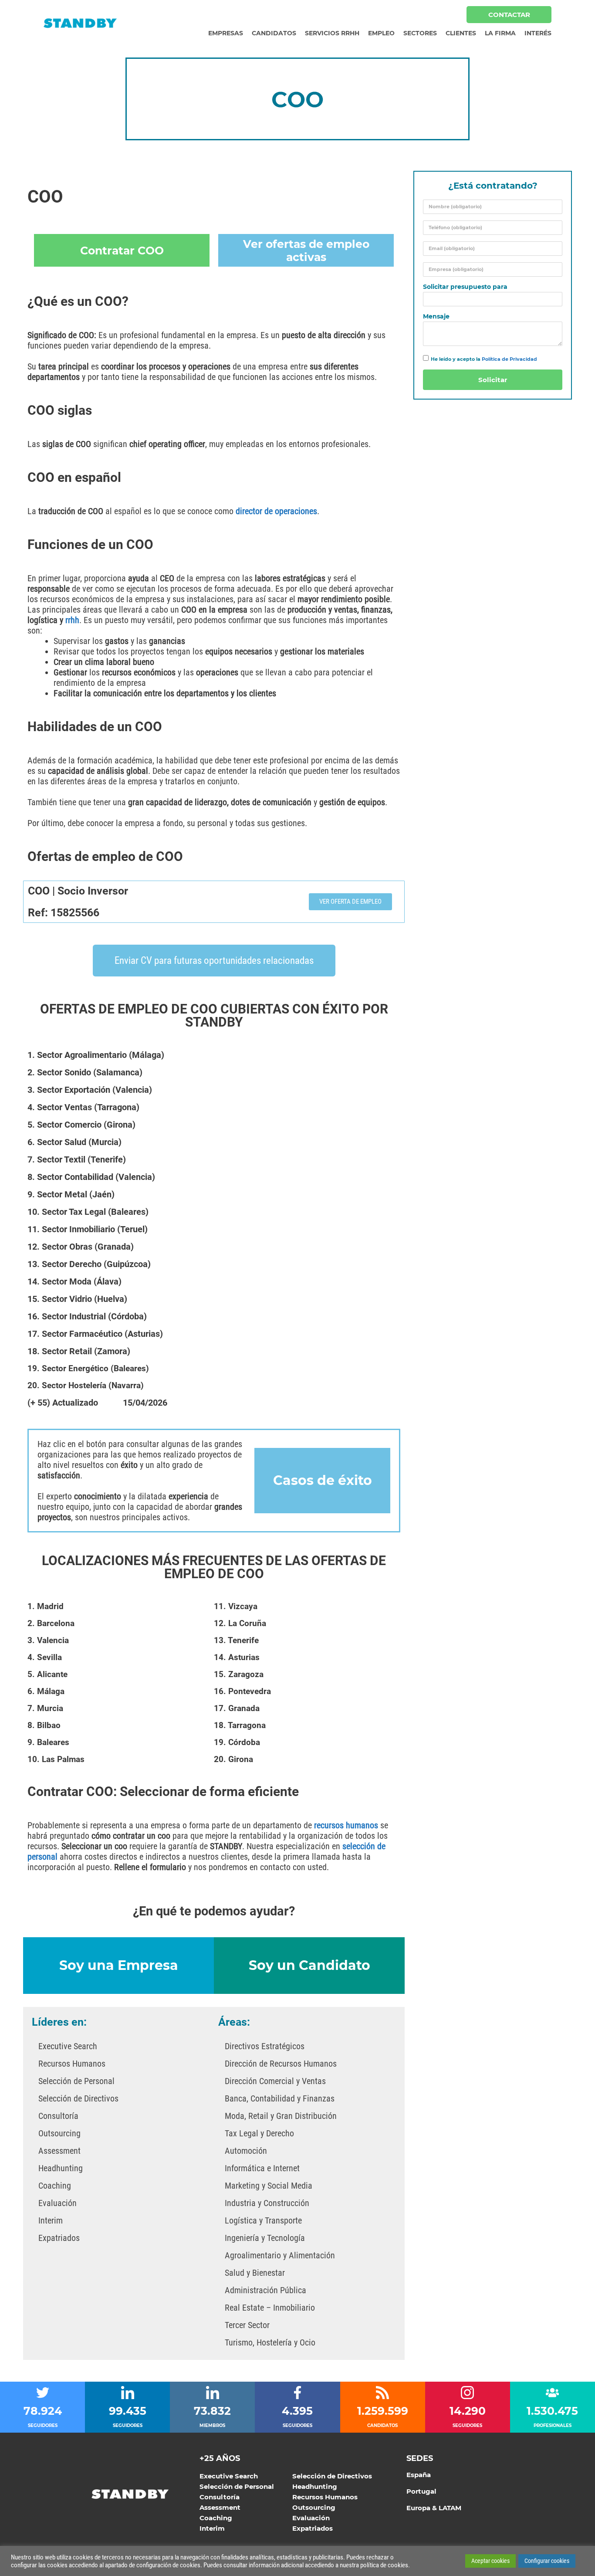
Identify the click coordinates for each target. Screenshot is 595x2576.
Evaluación (57, 2203)
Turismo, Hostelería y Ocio (270, 2342)
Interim (51, 2220)
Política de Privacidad (509, 359)
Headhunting (61, 2168)
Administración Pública (265, 2290)
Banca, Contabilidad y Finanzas (280, 2098)
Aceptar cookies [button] (490, 2561)
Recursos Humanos (72, 2064)
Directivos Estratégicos (265, 2046)
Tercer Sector (247, 2325)
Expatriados (59, 2238)
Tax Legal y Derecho (259, 2133)
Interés (538, 33)
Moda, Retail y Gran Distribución (281, 2116)
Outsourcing (59, 2133)
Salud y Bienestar (255, 2273)
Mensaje (436, 317)
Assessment (59, 2151)
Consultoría (58, 2116)
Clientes (461, 33)
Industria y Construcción (267, 2203)
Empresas (226, 33)
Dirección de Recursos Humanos (281, 2064)
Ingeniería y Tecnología (265, 2238)
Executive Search (68, 2046)
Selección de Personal (76, 2081)
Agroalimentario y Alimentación (280, 2255)
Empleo (381, 33)
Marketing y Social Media (269, 2186)
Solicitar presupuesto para (465, 287)
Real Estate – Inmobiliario (270, 2308)
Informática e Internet (262, 2168)
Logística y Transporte (263, 2220)
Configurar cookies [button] (547, 2561)
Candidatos (274, 33)
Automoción (246, 2151)
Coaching (55, 2186)
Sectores (420, 33)
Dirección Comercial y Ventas (275, 2081)
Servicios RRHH (332, 33)
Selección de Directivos (78, 2098)
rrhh (72, 620)
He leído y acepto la (484, 359)
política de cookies (384, 2565)
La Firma (500, 33)
